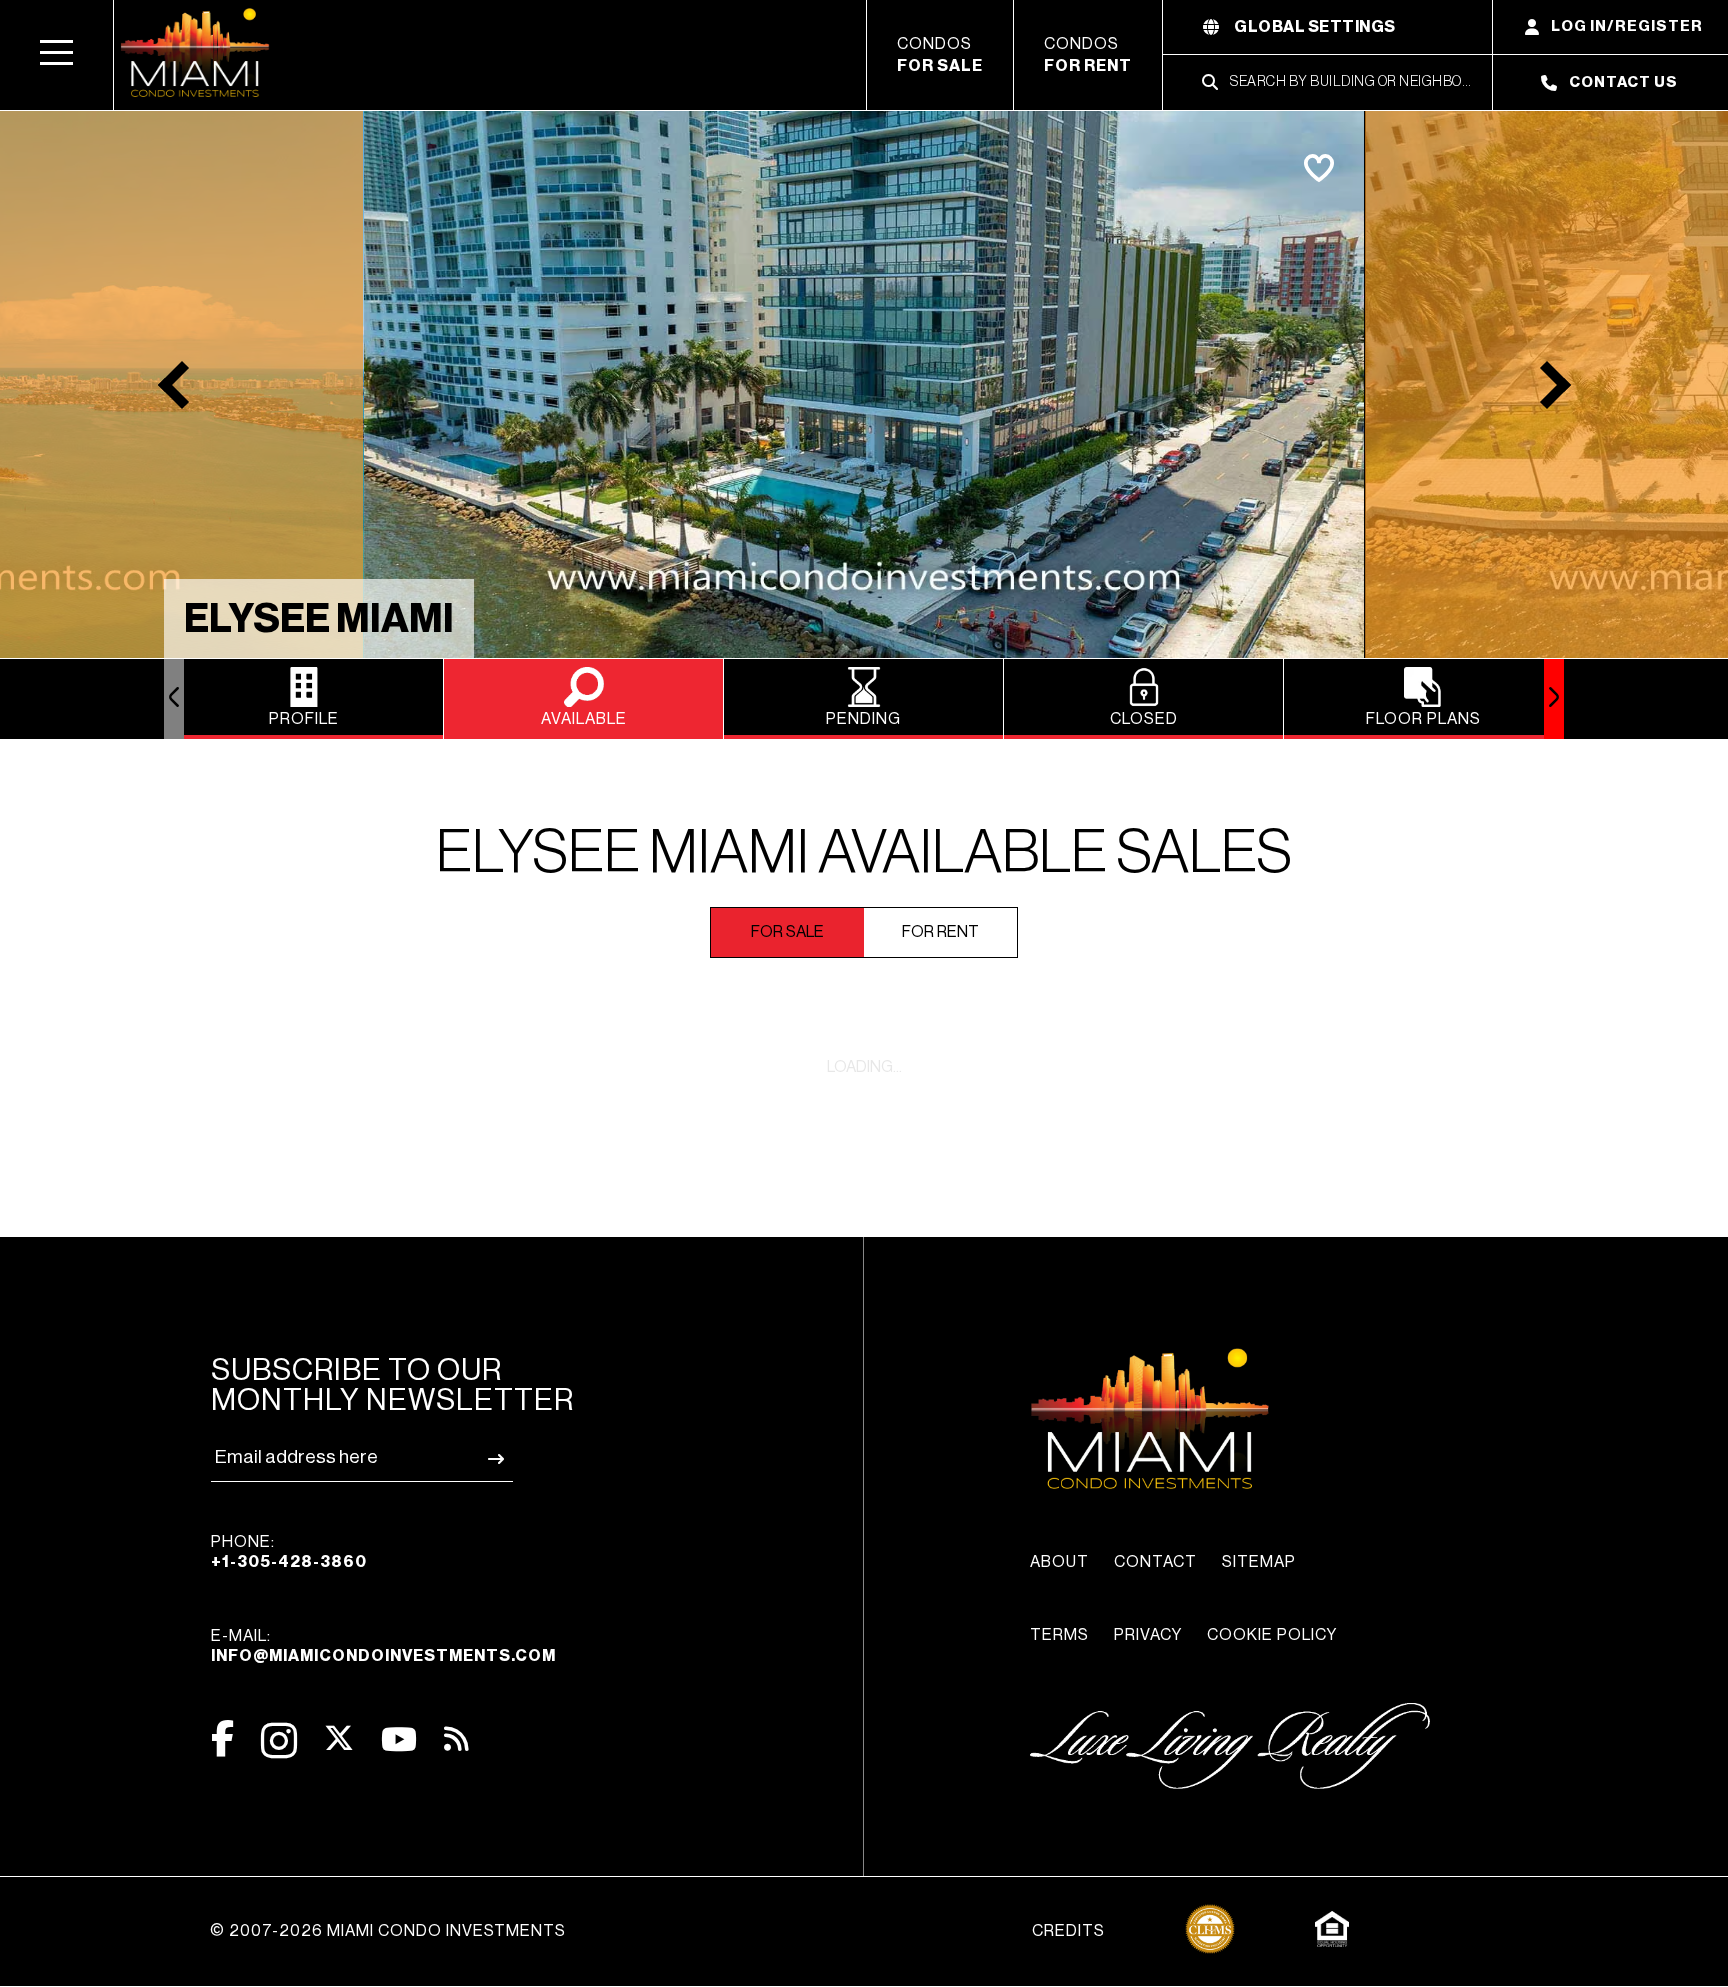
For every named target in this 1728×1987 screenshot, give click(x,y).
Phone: (289, 1552)
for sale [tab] (787, 932)
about (1059, 1562)
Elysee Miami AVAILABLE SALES (864, 853)
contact (1155, 1562)
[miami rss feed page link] (456, 1737)
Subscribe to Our (392, 1385)
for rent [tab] (940, 932)
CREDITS (1068, 1931)
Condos (940, 55)
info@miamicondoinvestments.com (383, 1656)
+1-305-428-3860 (289, 1562)
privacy (1148, 1635)
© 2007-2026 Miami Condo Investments (388, 1931)
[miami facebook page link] (222, 1738)
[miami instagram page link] (279, 1740)
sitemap (1259, 1562)
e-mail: (383, 1646)
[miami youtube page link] (399, 1739)
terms (1059, 1635)
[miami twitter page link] (339, 1738)
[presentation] (174, 699)
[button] (57, 55)
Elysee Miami (319, 619)
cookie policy (1272, 1635)
